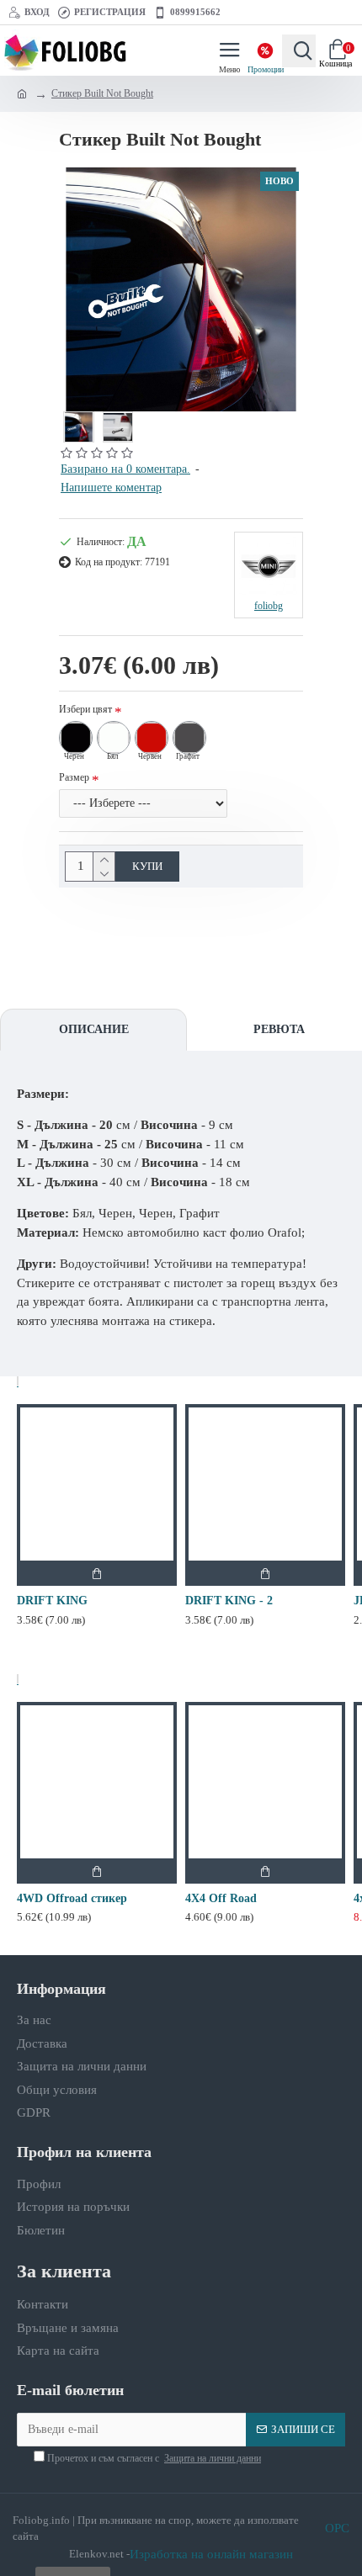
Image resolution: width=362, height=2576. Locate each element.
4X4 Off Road (221, 1898)
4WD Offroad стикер (72, 1898)
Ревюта (279, 1029)
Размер (74, 777)
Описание (94, 1029)
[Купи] (97, 1573)
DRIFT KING (52, 1601)
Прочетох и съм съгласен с (153, 2458)
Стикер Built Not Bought (102, 93)
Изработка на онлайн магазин (211, 2554)
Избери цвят (85, 709)
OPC (337, 2528)
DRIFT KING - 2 (229, 1601)
